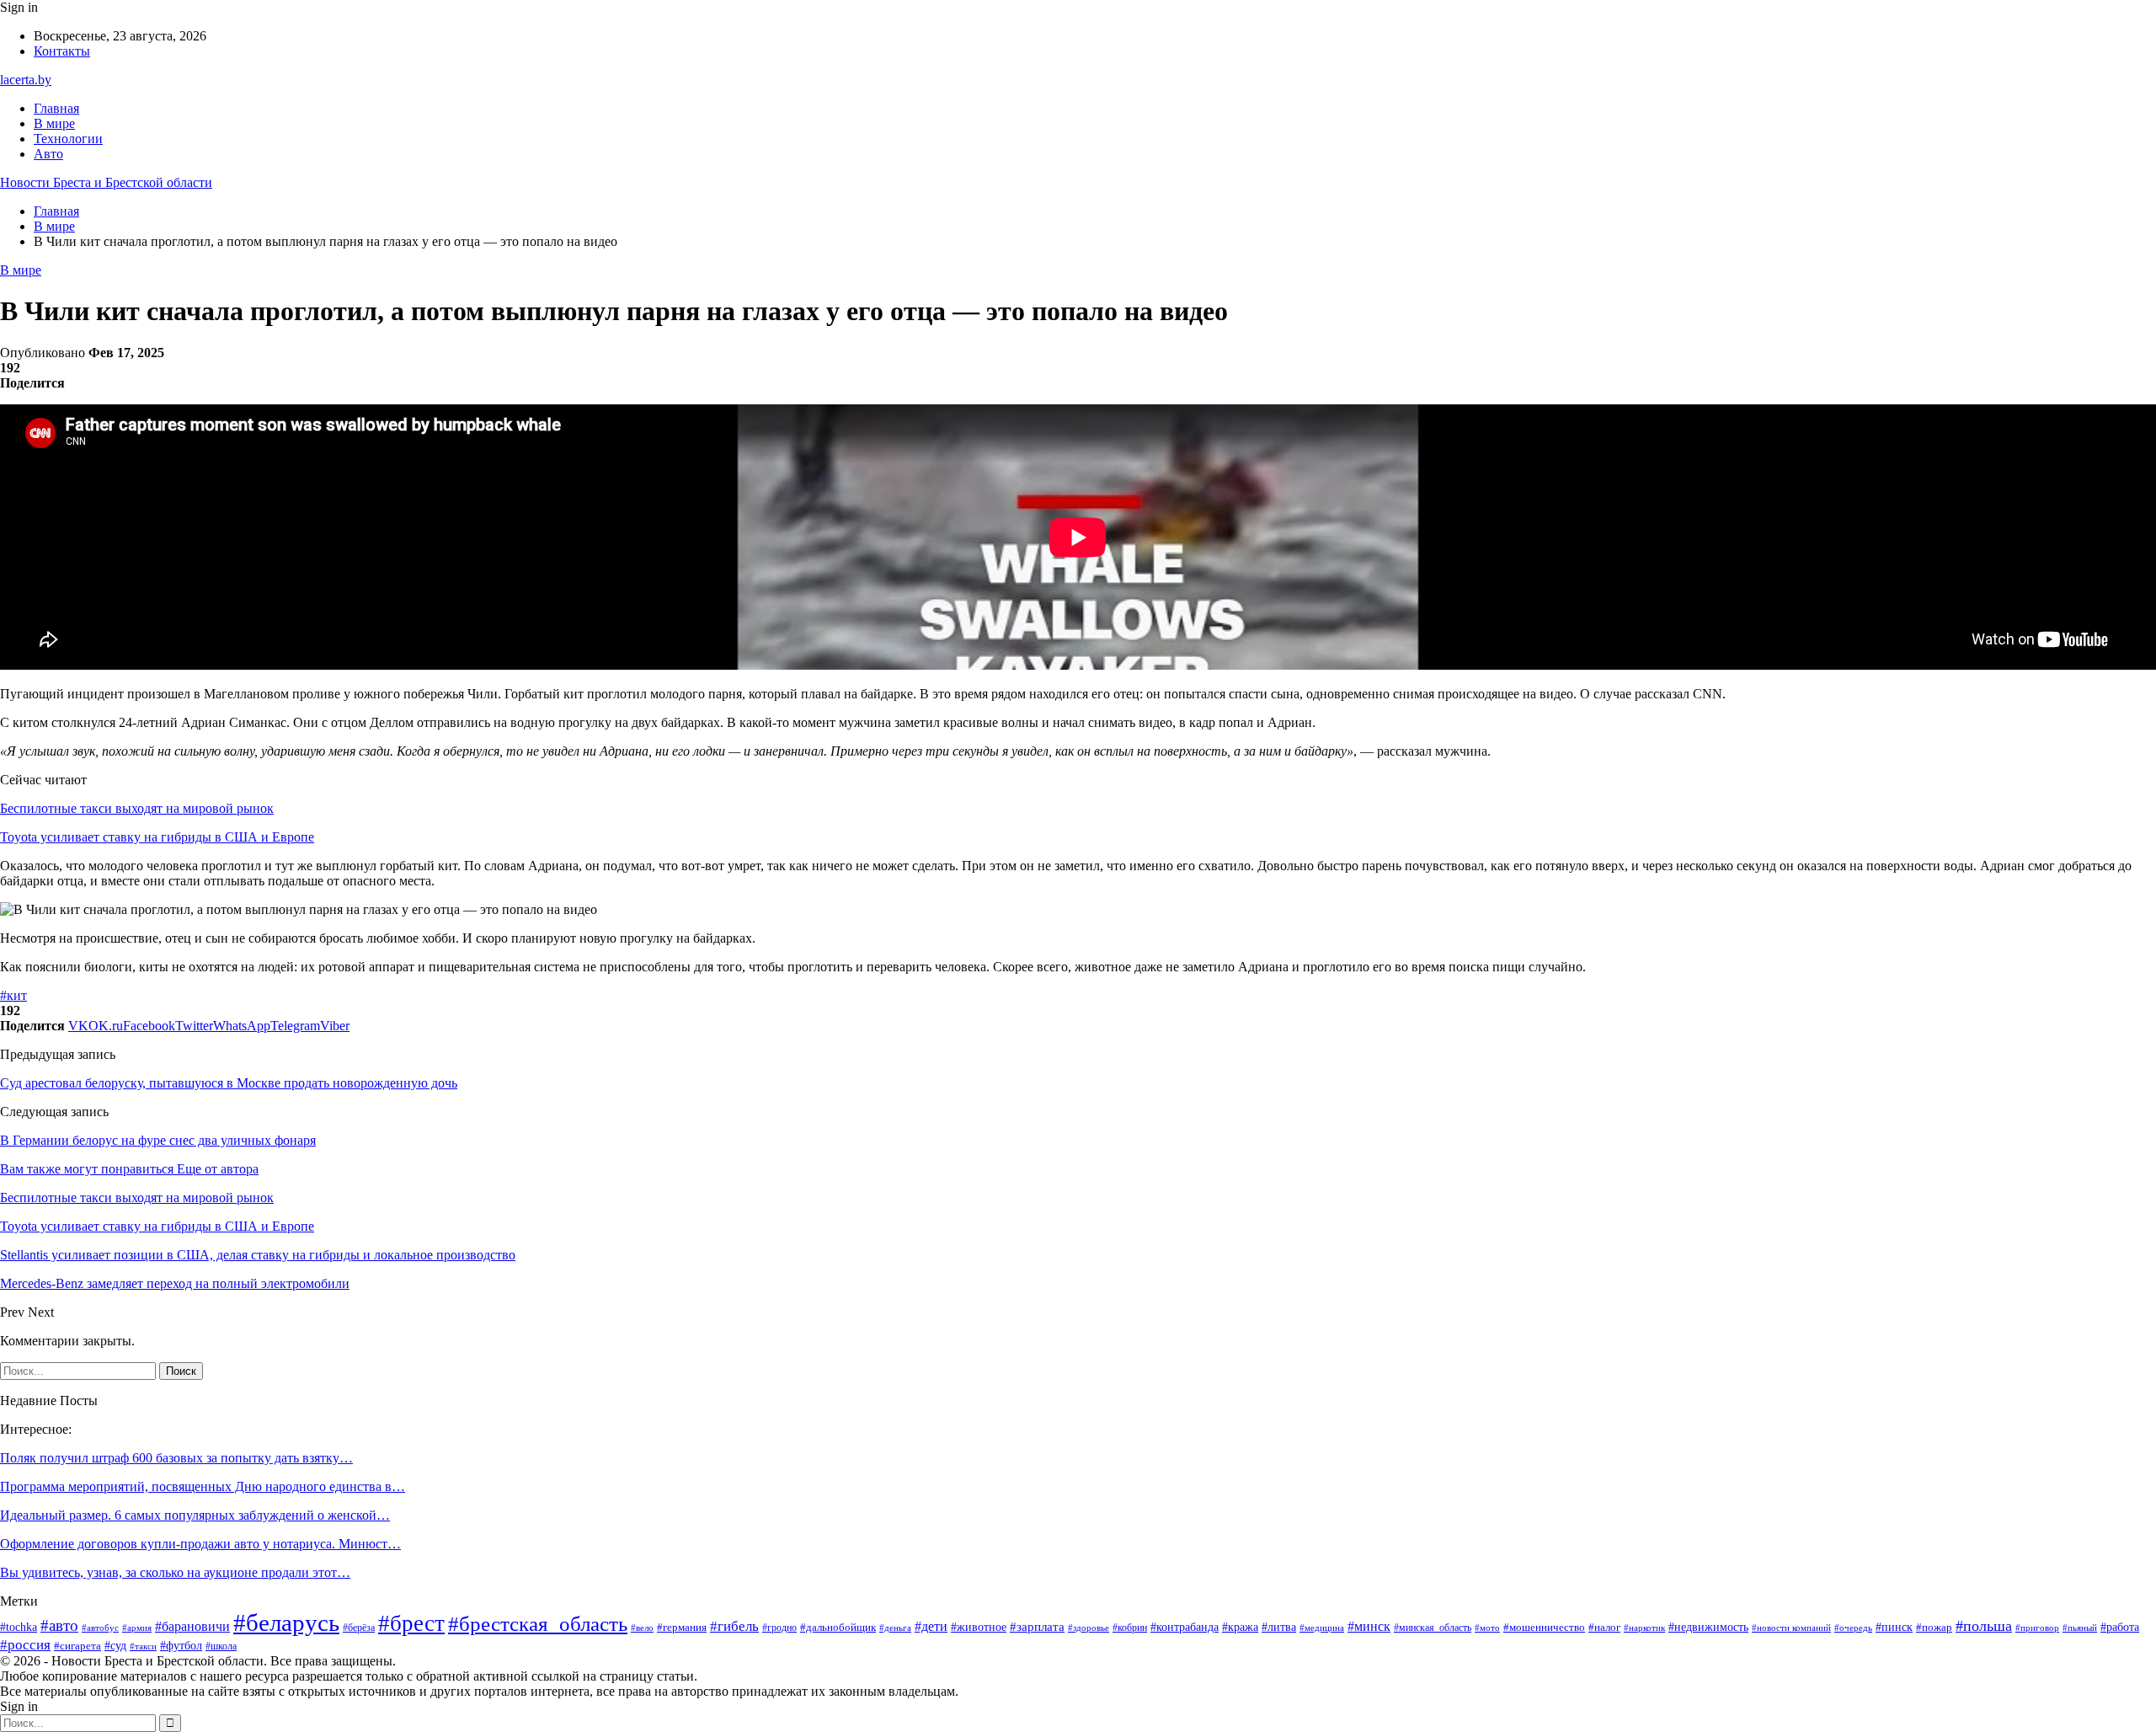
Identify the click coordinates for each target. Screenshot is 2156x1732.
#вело (642, 1628)
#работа (2120, 1627)
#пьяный (2080, 1628)
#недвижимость (1708, 1627)
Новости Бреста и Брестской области (106, 182)
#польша (1984, 1626)
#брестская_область (538, 1624)
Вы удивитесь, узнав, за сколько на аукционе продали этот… (175, 1572)
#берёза (359, 1628)
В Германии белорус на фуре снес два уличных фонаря (158, 1140)
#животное (979, 1627)
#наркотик (1644, 1628)
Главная (56, 108)
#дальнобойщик (838, 1627)
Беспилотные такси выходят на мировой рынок (137, 808)
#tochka (19, 1627)
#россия (25, 1645)
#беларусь (286, 1622)
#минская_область (1433, 1628)
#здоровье (1089, 1628)
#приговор (2037, 1628)
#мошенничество (1544, 1627)
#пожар (1934, 1628)
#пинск (1894, 1627)
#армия (137, 1628)
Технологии (68, 139)
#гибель (734, 1626)
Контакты (62, 51)
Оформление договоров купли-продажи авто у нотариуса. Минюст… (200, 1544)
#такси (143, 1646)
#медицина (1322, 1628)
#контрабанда (1185, 1627)
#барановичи (192, 1626)
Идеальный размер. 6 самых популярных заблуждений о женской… (195, 1515)
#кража (1240, 1627)
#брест (411, 1623)
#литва (1279, 1627)
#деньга (895, 1628)
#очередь (1853, 1628)
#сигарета (77, 1646)
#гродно (779, 1628)
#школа (221, 1646)
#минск (1369, 1626)
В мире (54, 123)
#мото (1487, 1628)
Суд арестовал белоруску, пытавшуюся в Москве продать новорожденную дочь (229, 1083)
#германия (682, 1627)
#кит (13, 995)
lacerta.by (26, 80)
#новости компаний (1791, 1628)
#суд (115, 1646)
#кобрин (1130, 1628)
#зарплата (1037, 1627)
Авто (48, 154)
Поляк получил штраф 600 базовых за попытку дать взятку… (176, 1458)
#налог (1604, 1627)
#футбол (181, 1645)
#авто (59, 1625)
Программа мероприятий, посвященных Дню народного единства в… (203, 1486)
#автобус (100, 1628)
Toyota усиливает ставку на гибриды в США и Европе (157, 837)
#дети (931, 1626)
